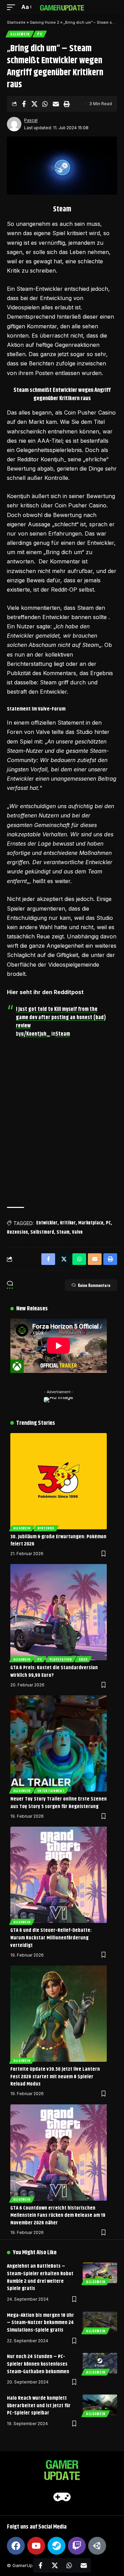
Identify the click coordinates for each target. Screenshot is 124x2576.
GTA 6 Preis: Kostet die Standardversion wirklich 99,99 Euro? (54, 1671)
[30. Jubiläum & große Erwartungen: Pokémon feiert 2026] (59, 1481)
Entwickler (47, 1223)
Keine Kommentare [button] (94, 1285)
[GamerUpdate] (62, 7)
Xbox (83, 1659)
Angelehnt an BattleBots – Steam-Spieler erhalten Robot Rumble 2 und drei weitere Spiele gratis (40, 2277)
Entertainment (51, 1791)
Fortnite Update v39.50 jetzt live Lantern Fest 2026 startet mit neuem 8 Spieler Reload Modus (55, 2077)
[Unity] (97, 2546)
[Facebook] (16, 2546)
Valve (77, 1232)
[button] (13, 7)
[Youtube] (36, 2546)
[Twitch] (77, 2546)
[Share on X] (34, 104)
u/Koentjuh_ (36, 1034)
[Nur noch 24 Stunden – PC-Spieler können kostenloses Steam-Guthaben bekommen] (100, 2363)
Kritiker (68, 1223)
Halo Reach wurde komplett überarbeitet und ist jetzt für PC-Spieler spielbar (39, 2406)
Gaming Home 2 (44, 22)
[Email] (56, 104)
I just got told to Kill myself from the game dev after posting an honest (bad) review (61, 1018)
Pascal (31, 120)
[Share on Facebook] (24, 104)
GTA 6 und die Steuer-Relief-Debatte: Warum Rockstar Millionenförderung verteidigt (51, 1938)
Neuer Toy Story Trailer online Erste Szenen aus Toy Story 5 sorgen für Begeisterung (59, 1803)
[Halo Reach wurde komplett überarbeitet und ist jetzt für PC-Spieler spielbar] (100, 2405)
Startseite (16, 22)
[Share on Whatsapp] (45, 104)
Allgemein (20, 34)
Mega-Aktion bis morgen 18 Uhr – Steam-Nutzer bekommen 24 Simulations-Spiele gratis (40, 2323)
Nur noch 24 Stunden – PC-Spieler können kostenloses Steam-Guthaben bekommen (38, 2364)
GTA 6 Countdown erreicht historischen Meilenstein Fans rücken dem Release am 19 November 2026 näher (58, 2216)
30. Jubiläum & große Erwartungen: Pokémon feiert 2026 (58, 1540)
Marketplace (91, 1223)
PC (40, 34)
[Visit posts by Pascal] (14, 124)
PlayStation (61, 1659)
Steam (63, 1034)
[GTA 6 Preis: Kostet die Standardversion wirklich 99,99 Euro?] (59, 1612)
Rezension (17, 1232)
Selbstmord (42, 1232)
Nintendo (46, 1528)
